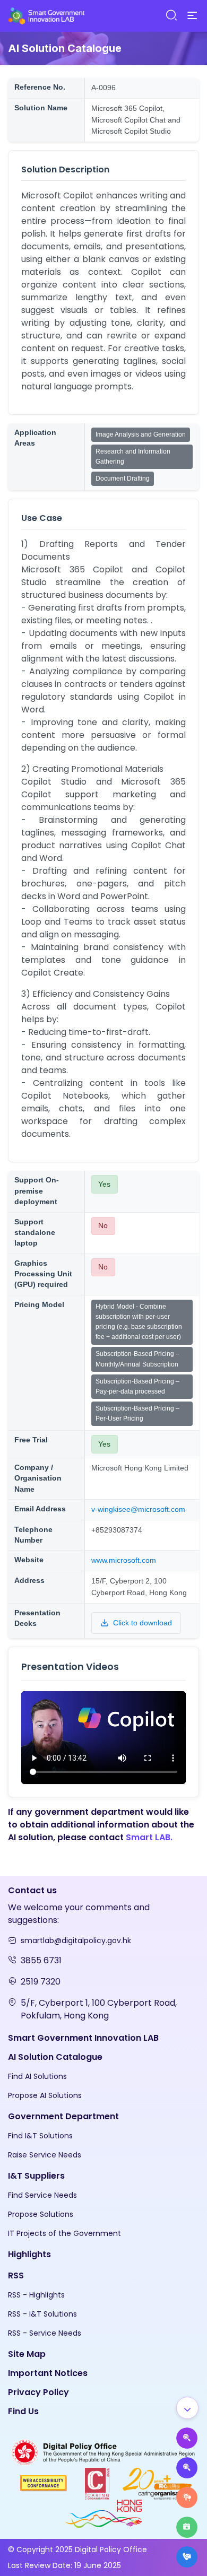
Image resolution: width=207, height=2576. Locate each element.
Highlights (29, 2254)
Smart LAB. (149, 1837)
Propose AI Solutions (45, 2095)
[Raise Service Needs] (187, 2497)
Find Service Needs (42, 2195)
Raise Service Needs (45, 2155)
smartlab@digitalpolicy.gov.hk (76, 1940)
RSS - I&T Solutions (42, 2314)
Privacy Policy (38, 2392)
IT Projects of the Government (64, 2233)
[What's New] (187, 2557)
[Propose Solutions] (187, 2468)
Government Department (63, 2116)
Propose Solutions (41, 2214)
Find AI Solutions (37, 2076)
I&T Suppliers (36, 2176)
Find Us (23, 2411)
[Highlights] (187, 2527)
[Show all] (187, 2408)
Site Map (27, 2354)
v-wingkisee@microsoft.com (138, 1509)
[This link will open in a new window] (103, 2452)
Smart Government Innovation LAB (83, 2038)
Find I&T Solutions (40, 2136)
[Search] (171, 16)
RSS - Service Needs (45, 2333)
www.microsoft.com (124, 1560)
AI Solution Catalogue (55, 2057)
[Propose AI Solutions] (187, 2438)
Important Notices (48, 2373)
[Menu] (192, 16)
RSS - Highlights (36, 2295)
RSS (16, 2275)
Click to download (143, 1623)
